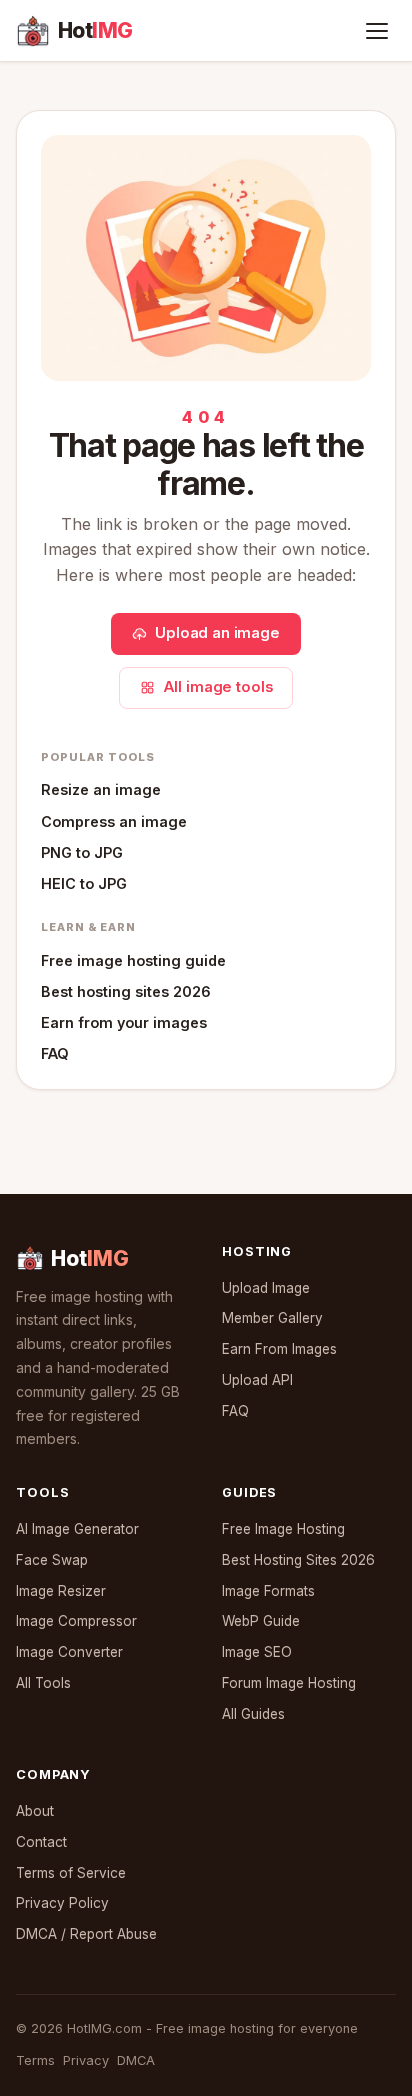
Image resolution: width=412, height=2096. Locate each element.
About (35, 1811)
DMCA (136, 2060)
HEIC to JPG (84, 883)
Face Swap (52, 1560)
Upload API (257, 1380)
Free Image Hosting (283, 1529)
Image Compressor (76, 1621)
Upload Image (266, 1288)
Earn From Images (279, 1349)
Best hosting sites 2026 (126, 991)
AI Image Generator (77, 1529)
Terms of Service (71, 1873)
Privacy (86, 2060)
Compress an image (114, 821)
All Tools (43, 1683)
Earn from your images (124, 1022)
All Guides (253, 1714)
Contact (41, 1842)
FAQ (55, 1053)
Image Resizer (61, 1591)
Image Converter (69, 1652)
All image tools (218, 687)
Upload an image (217, 633)
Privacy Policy (62, 1903)
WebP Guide (261, 1621)
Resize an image (101, 789)
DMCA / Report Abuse (86, 1934)
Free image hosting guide (133, 960)
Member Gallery (272, 1318)
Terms (35, 2060)
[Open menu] (377, 31)
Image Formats (268, 1591)
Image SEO (257, 1652)
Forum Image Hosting (289, 1683)
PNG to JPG (82, 852)
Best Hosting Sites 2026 (298, 1560)
